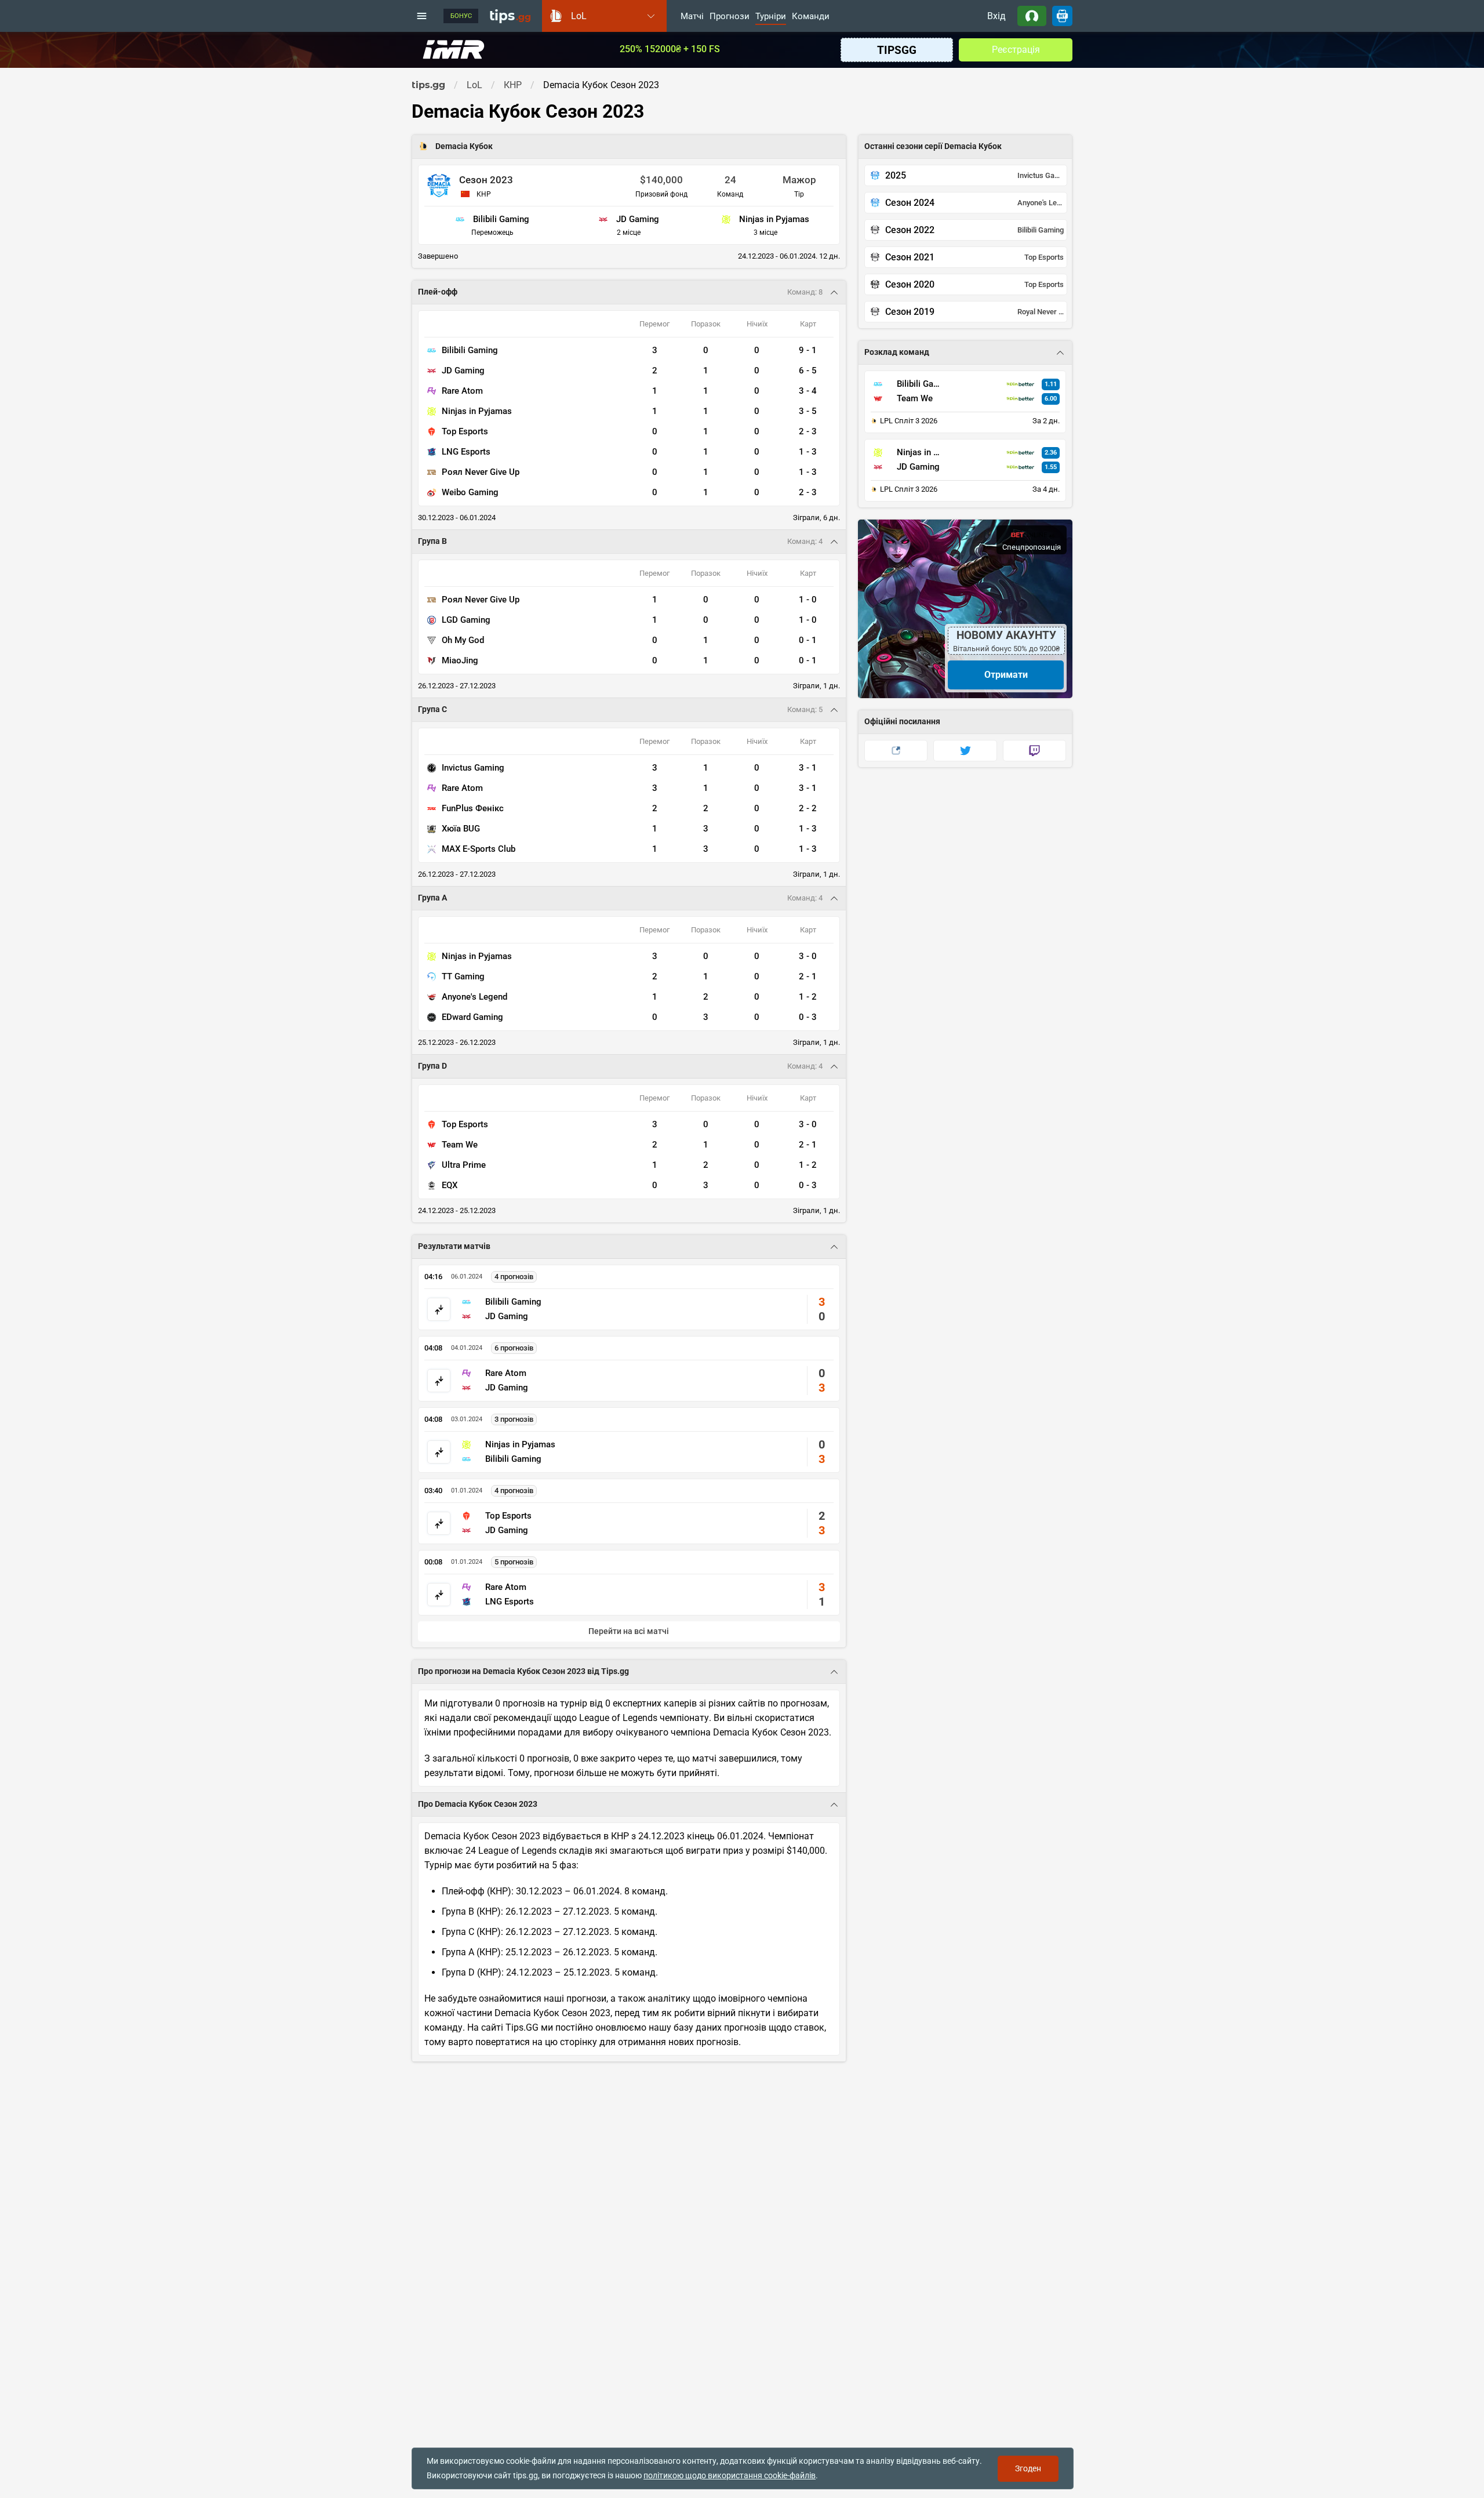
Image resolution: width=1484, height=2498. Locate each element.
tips (510, 16)
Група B (432, 541)
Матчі (692, 17)
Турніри (771, 17)
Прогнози (730, 17)
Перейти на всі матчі (629, 1631)
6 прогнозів (514, 1348)
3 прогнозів (514, 1419)
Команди (811, 17)
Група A (432, 898)
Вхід (996, 16)
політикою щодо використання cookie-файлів (730, 2475)
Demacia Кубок (464, 146)
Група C (432, 709)
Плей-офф (438, 292)
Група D (432, 1066)
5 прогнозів (514, 1562)
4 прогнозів (514, 1277)
